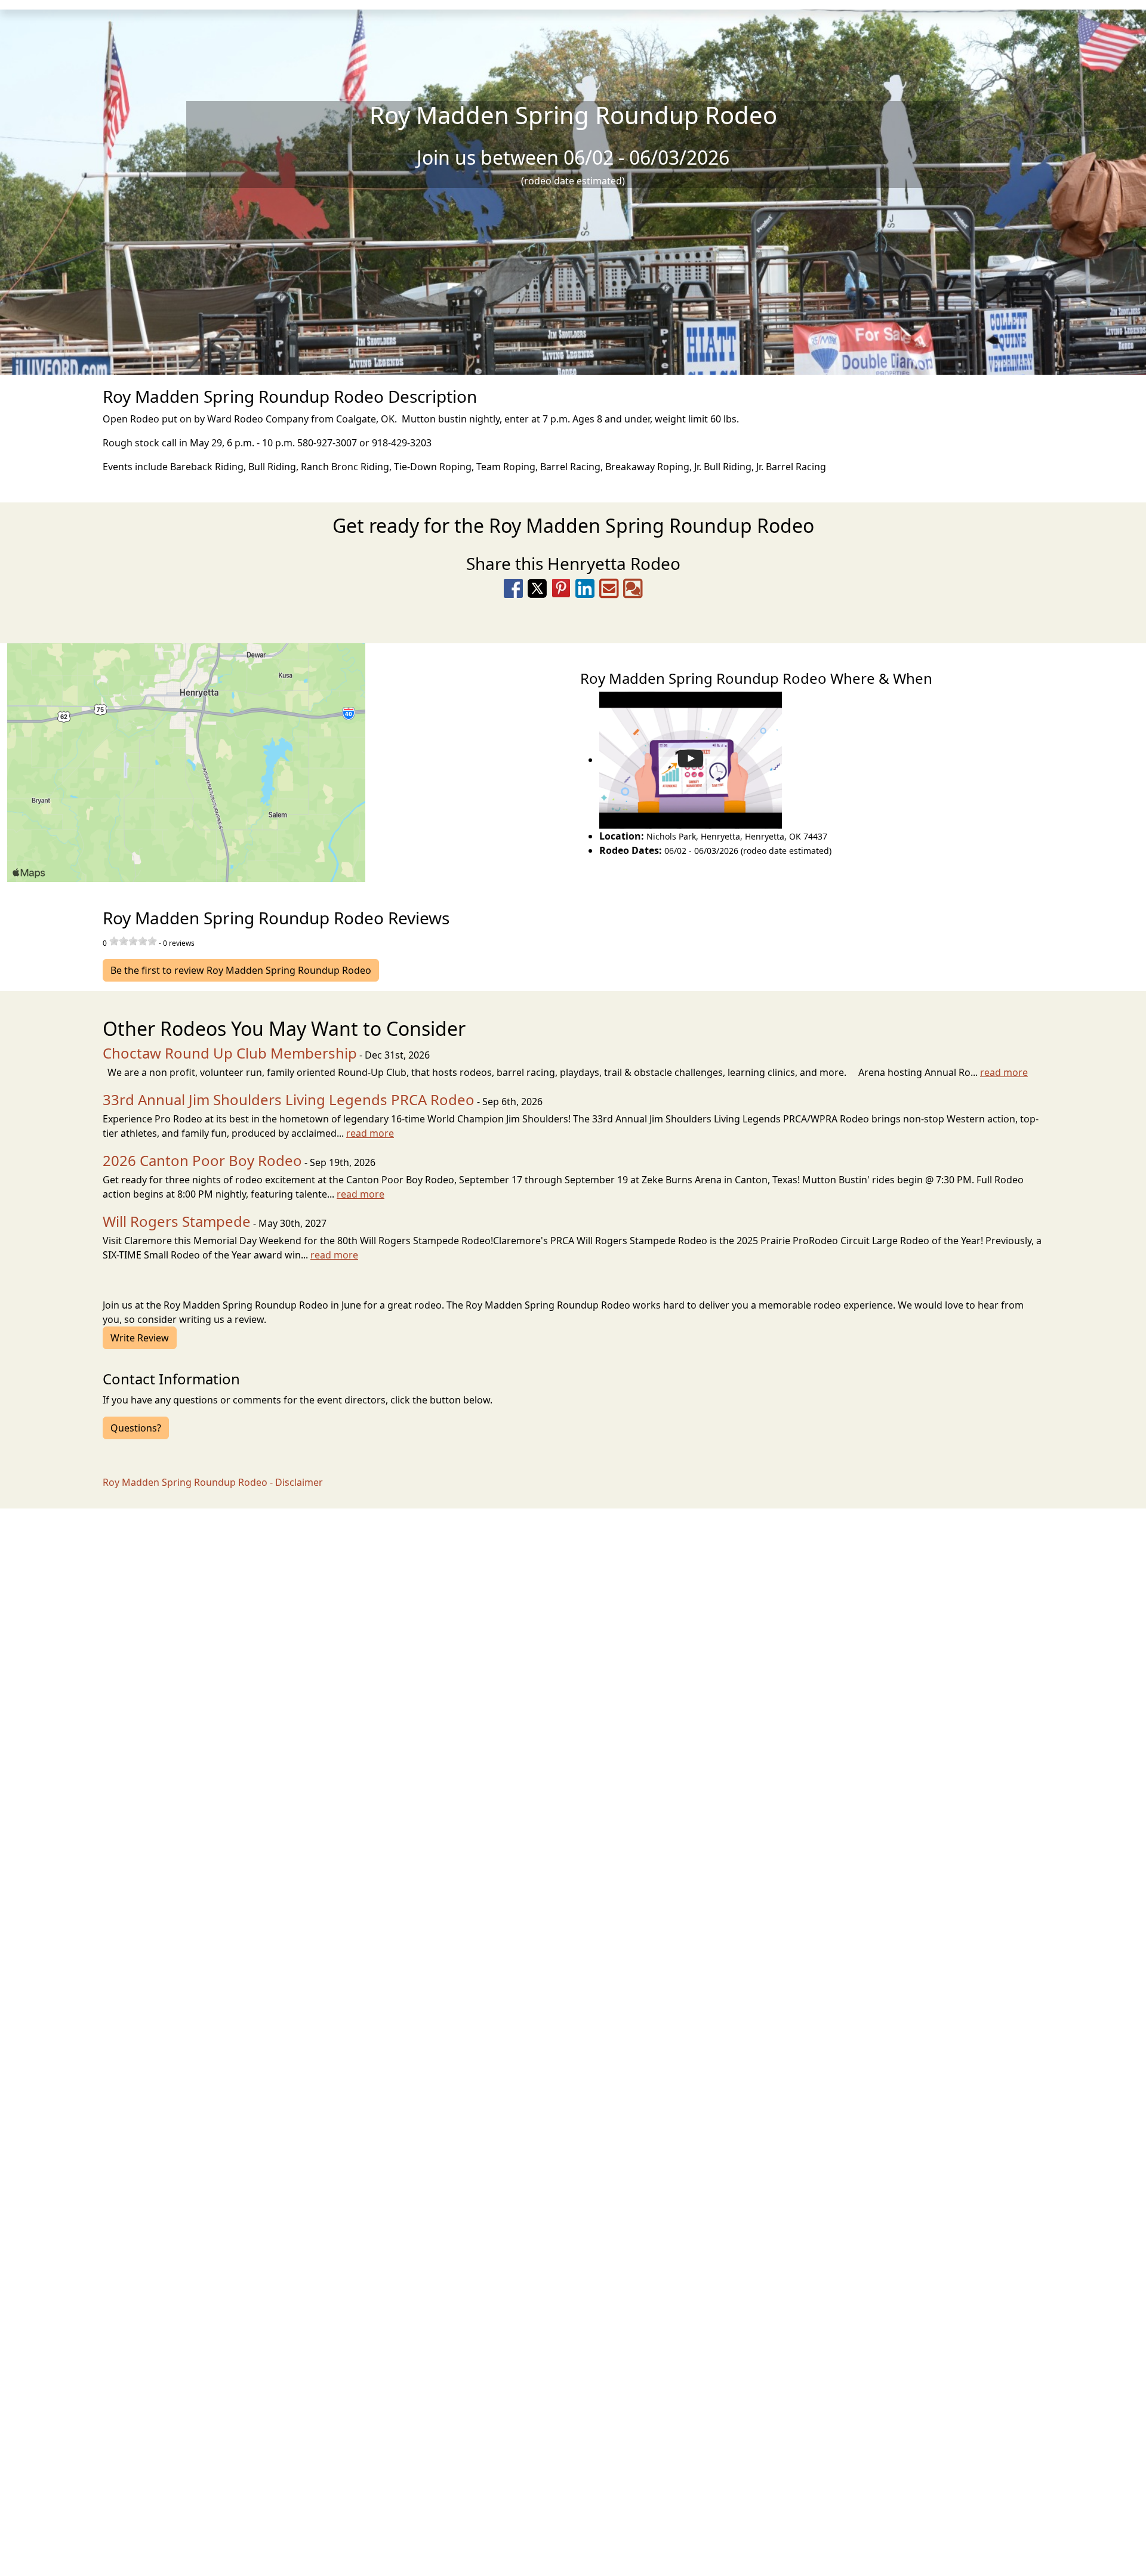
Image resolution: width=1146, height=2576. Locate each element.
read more (1004, 1072)
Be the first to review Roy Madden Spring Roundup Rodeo (241, 970)
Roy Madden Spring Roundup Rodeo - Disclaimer (213, 1482)
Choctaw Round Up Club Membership (230, 1053)
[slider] (133, 941)
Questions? (136, 1428)
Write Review (140, 1338)
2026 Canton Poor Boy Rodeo (202, 1160)
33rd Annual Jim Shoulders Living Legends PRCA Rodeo (289, 1099)
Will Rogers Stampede (177, 1221)
